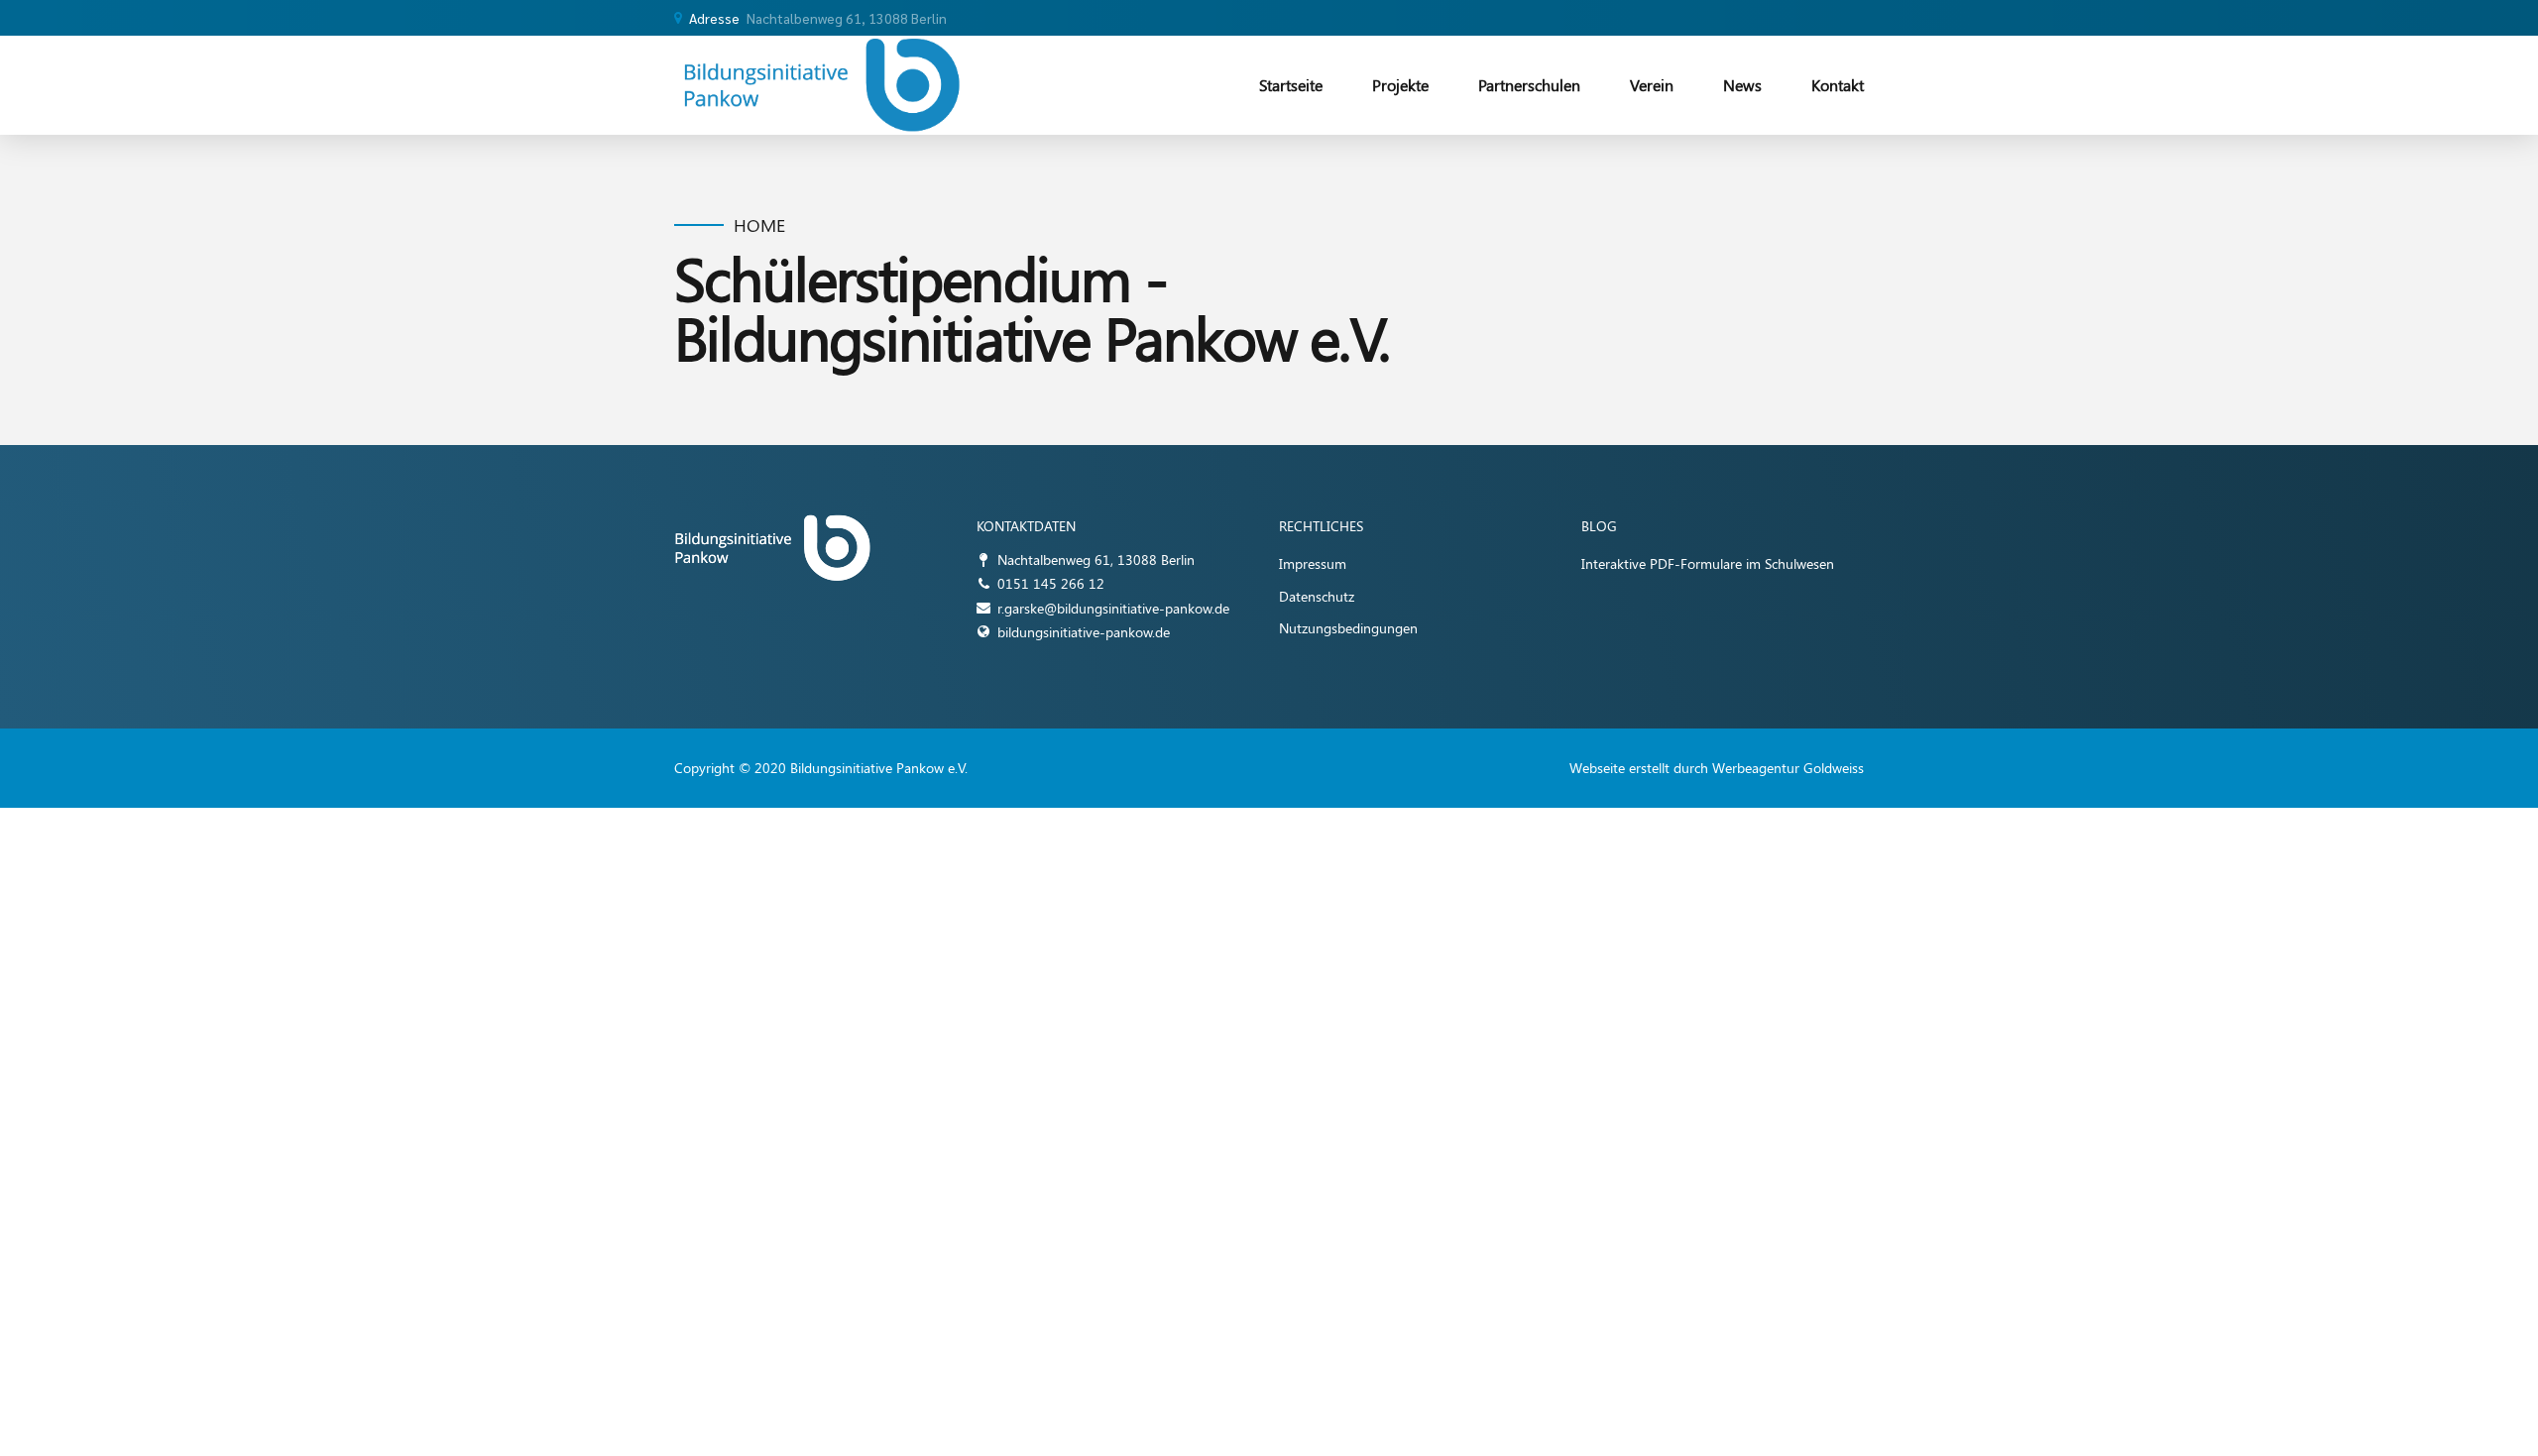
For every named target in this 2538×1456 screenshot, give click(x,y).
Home (759, 225)
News (1742, 85)
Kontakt (1838, 85)
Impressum (1313, 563)
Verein (1652, 85)
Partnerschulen (1529, 85)
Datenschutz (1317, 596)
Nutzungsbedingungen (1348, 628)
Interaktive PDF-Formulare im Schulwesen (1708, 563)
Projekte (1400, 85)
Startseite (1291, 85)
